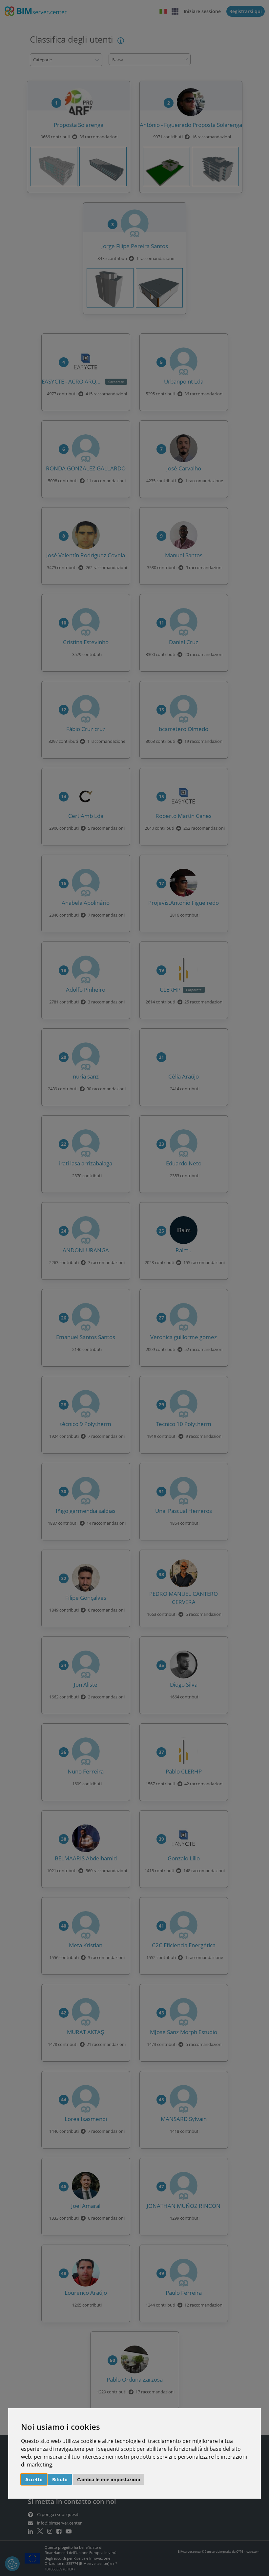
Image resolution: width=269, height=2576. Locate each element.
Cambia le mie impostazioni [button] (109, 2479)
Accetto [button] (34, 2479)
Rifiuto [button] (60, 2479)
